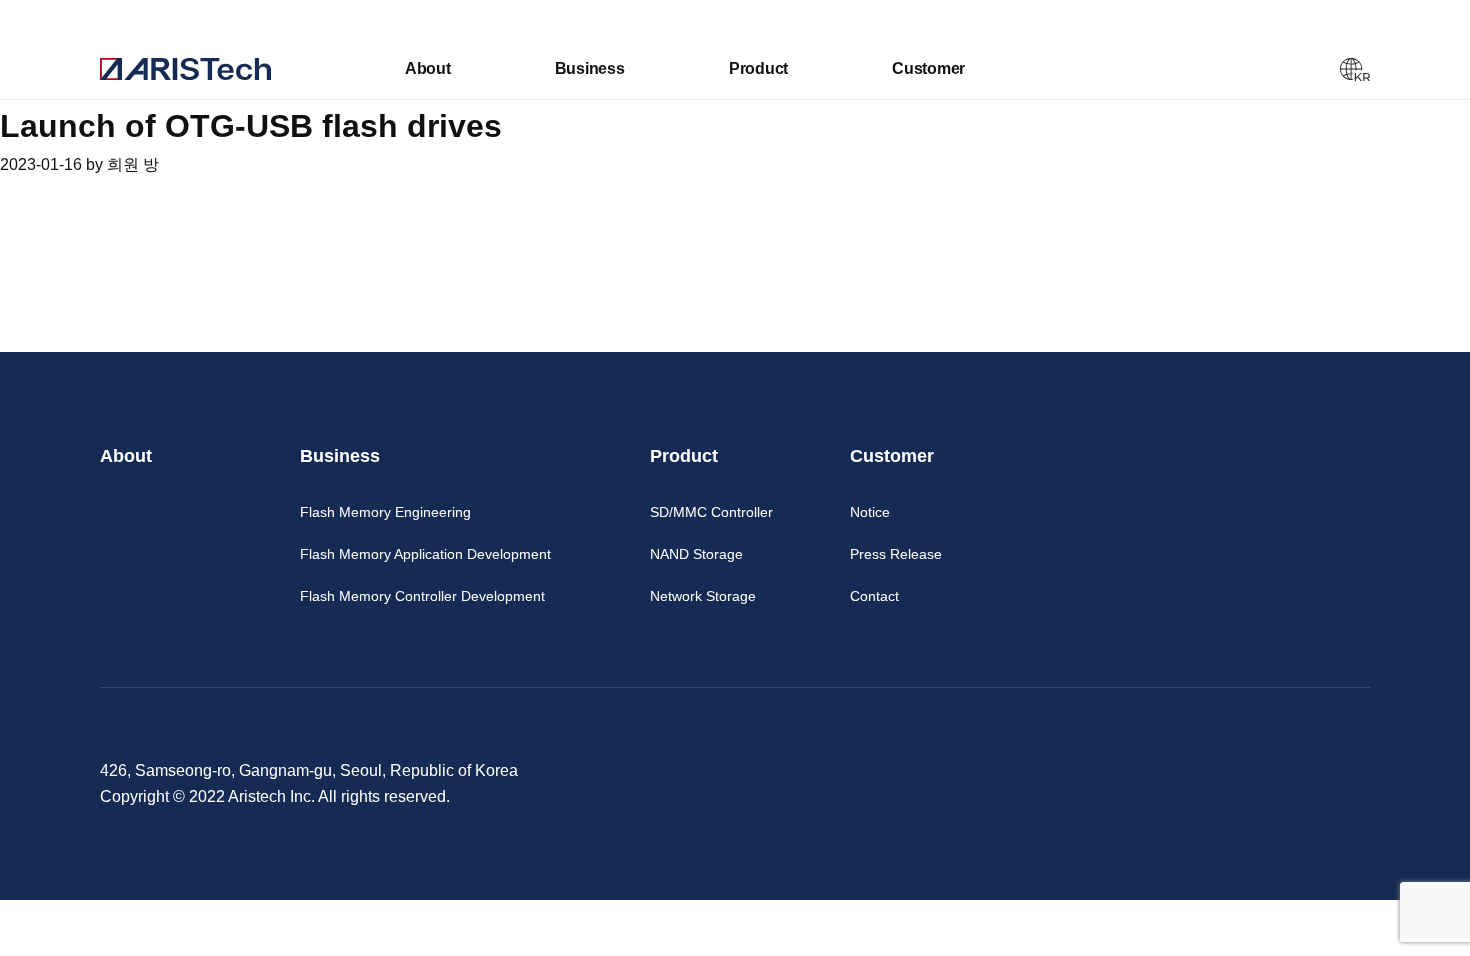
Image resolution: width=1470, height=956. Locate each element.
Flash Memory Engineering (385, 512)
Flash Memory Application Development (425, 554)
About (428, 68)
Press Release (896, 554)
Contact (874, 596)
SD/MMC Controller (711, 512)
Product (758, 68)
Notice (870, 512)
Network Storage (703, 596)
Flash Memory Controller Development (422, 596)
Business (590, 68)
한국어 (1355, 70)
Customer (928, 68)
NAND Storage (696, 554)
